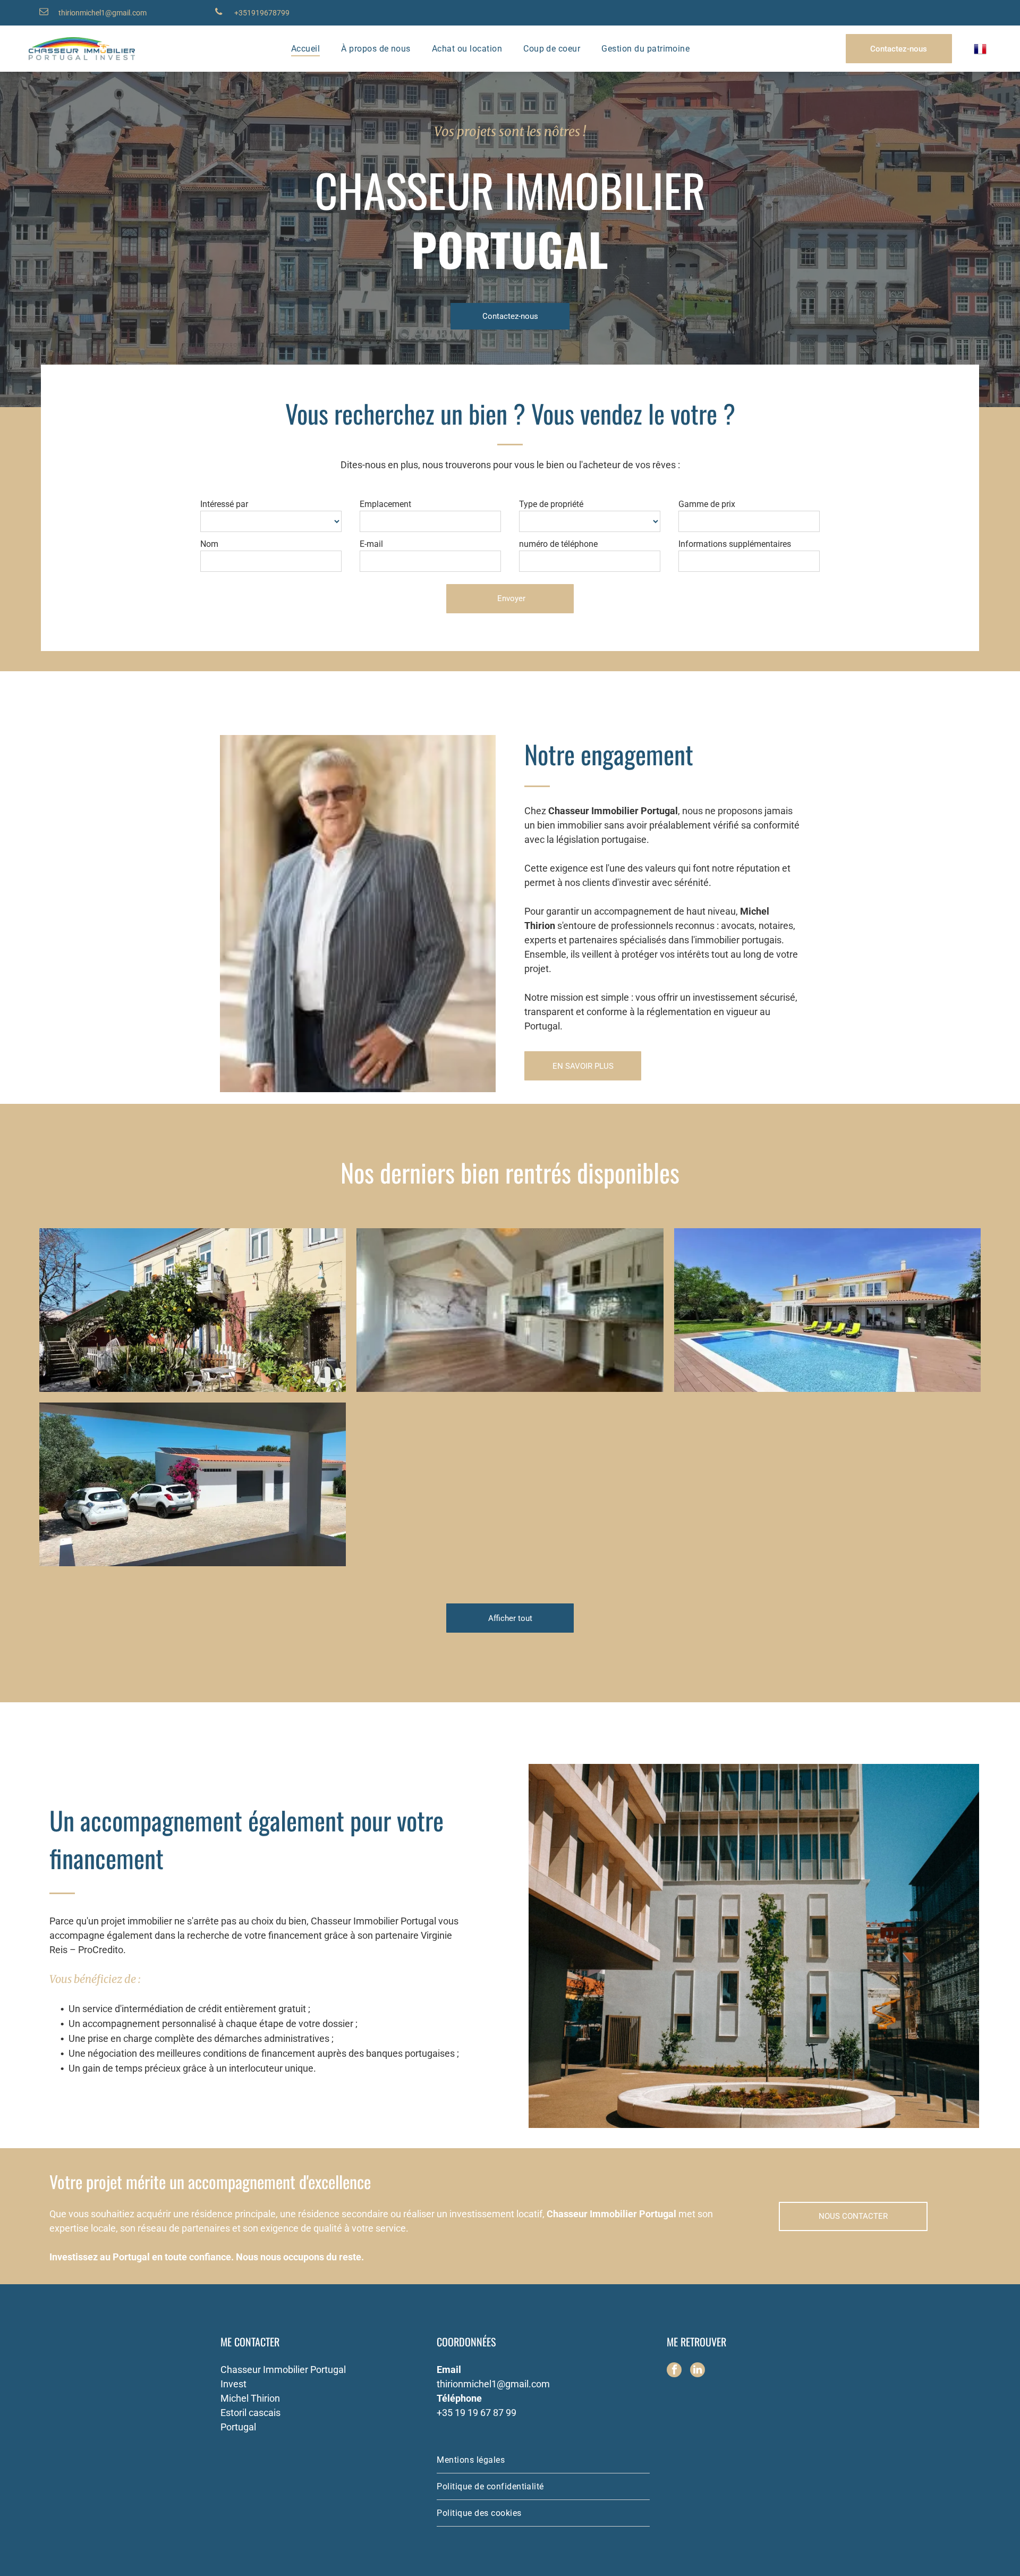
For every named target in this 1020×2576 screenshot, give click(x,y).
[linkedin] (698, 2371)
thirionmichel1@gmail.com (103, 13)
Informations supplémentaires (735, 544)
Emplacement (385, 504)
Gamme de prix (707, 504)
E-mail (371, 544)
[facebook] (674, 2371)
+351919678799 (262, 13)
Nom (209, 544)
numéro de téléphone (558, 544)
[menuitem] (305, 49)
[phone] (219, 13)
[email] (44, 13)
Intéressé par (224, 504)
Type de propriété (551, 504)
